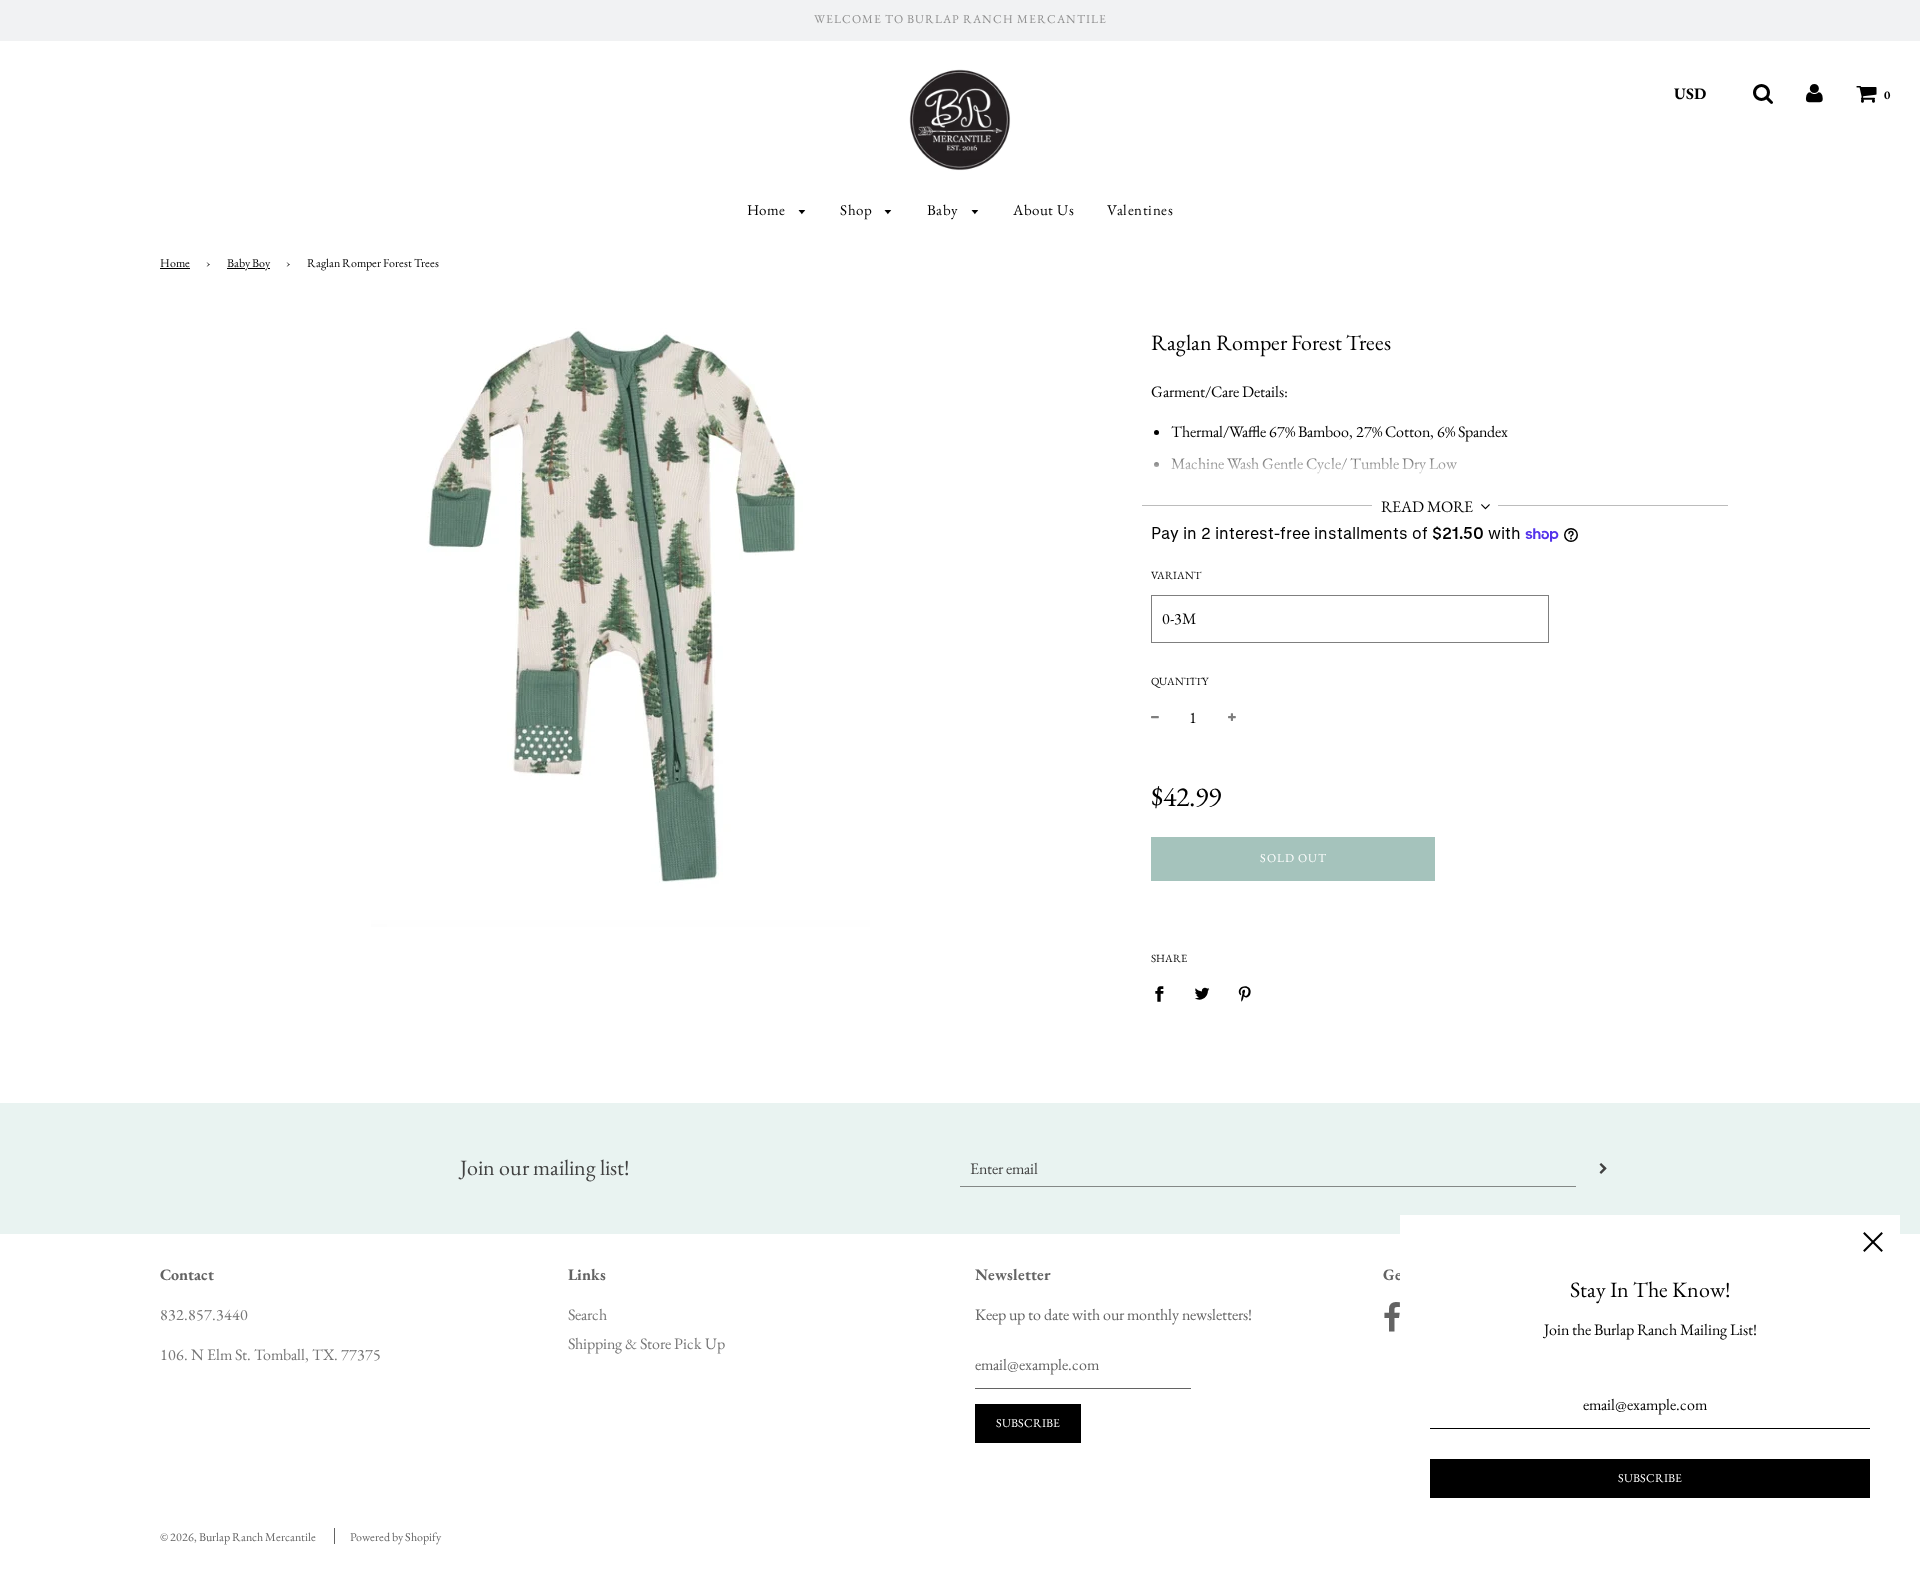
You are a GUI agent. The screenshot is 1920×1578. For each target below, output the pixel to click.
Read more (1428, 506)
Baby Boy (248, 263)
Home (768, 209)
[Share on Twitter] (1202, 993)
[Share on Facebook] (1165, 993)
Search (587, 1314)
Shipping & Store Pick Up (646, 1343)
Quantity (1179, 681)
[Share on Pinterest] (1245, 993)
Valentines (1140, 209)
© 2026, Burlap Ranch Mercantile (238, 1537)
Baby (945, 209)
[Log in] (1814, 93)
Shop (858, 209)
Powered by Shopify (395, 1537)
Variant (1176, 575)
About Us (1043, 209)
